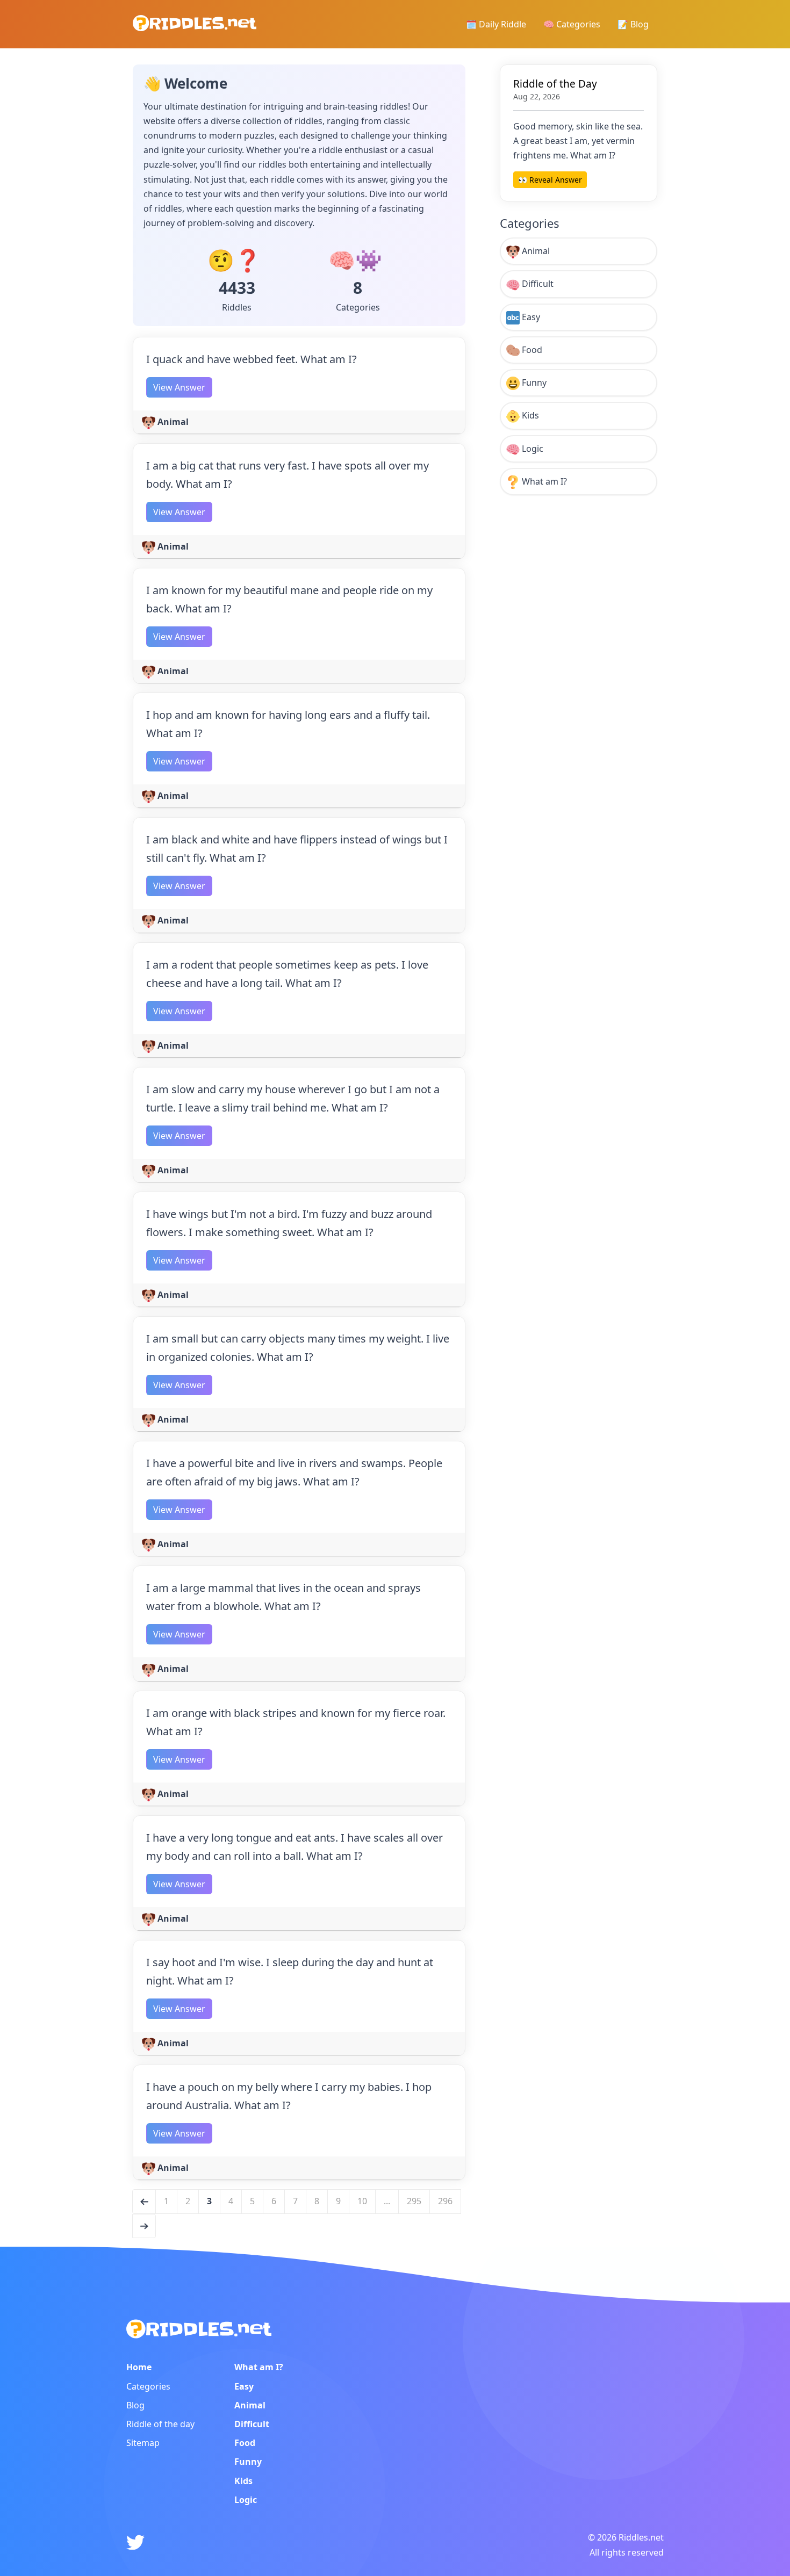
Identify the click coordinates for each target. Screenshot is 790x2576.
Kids (529, 415)
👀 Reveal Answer (550, 180)
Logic (532, 449)
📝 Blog (633, 24)
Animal (172, 422)
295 (414, 2201)
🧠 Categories (572, 24)
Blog (135, 2405)
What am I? (543, 481)
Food (531, 350)
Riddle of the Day (555, 84)
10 (362, 2201)
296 (445, 2201)
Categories (148, 2386)
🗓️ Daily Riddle (496, 24)
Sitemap (143, 2443)
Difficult (537, 284)
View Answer (179, 387)
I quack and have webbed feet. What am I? (252, 359)
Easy (530, 317)
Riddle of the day (160, 2424)
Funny (533, 383)
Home (139, 2367)
